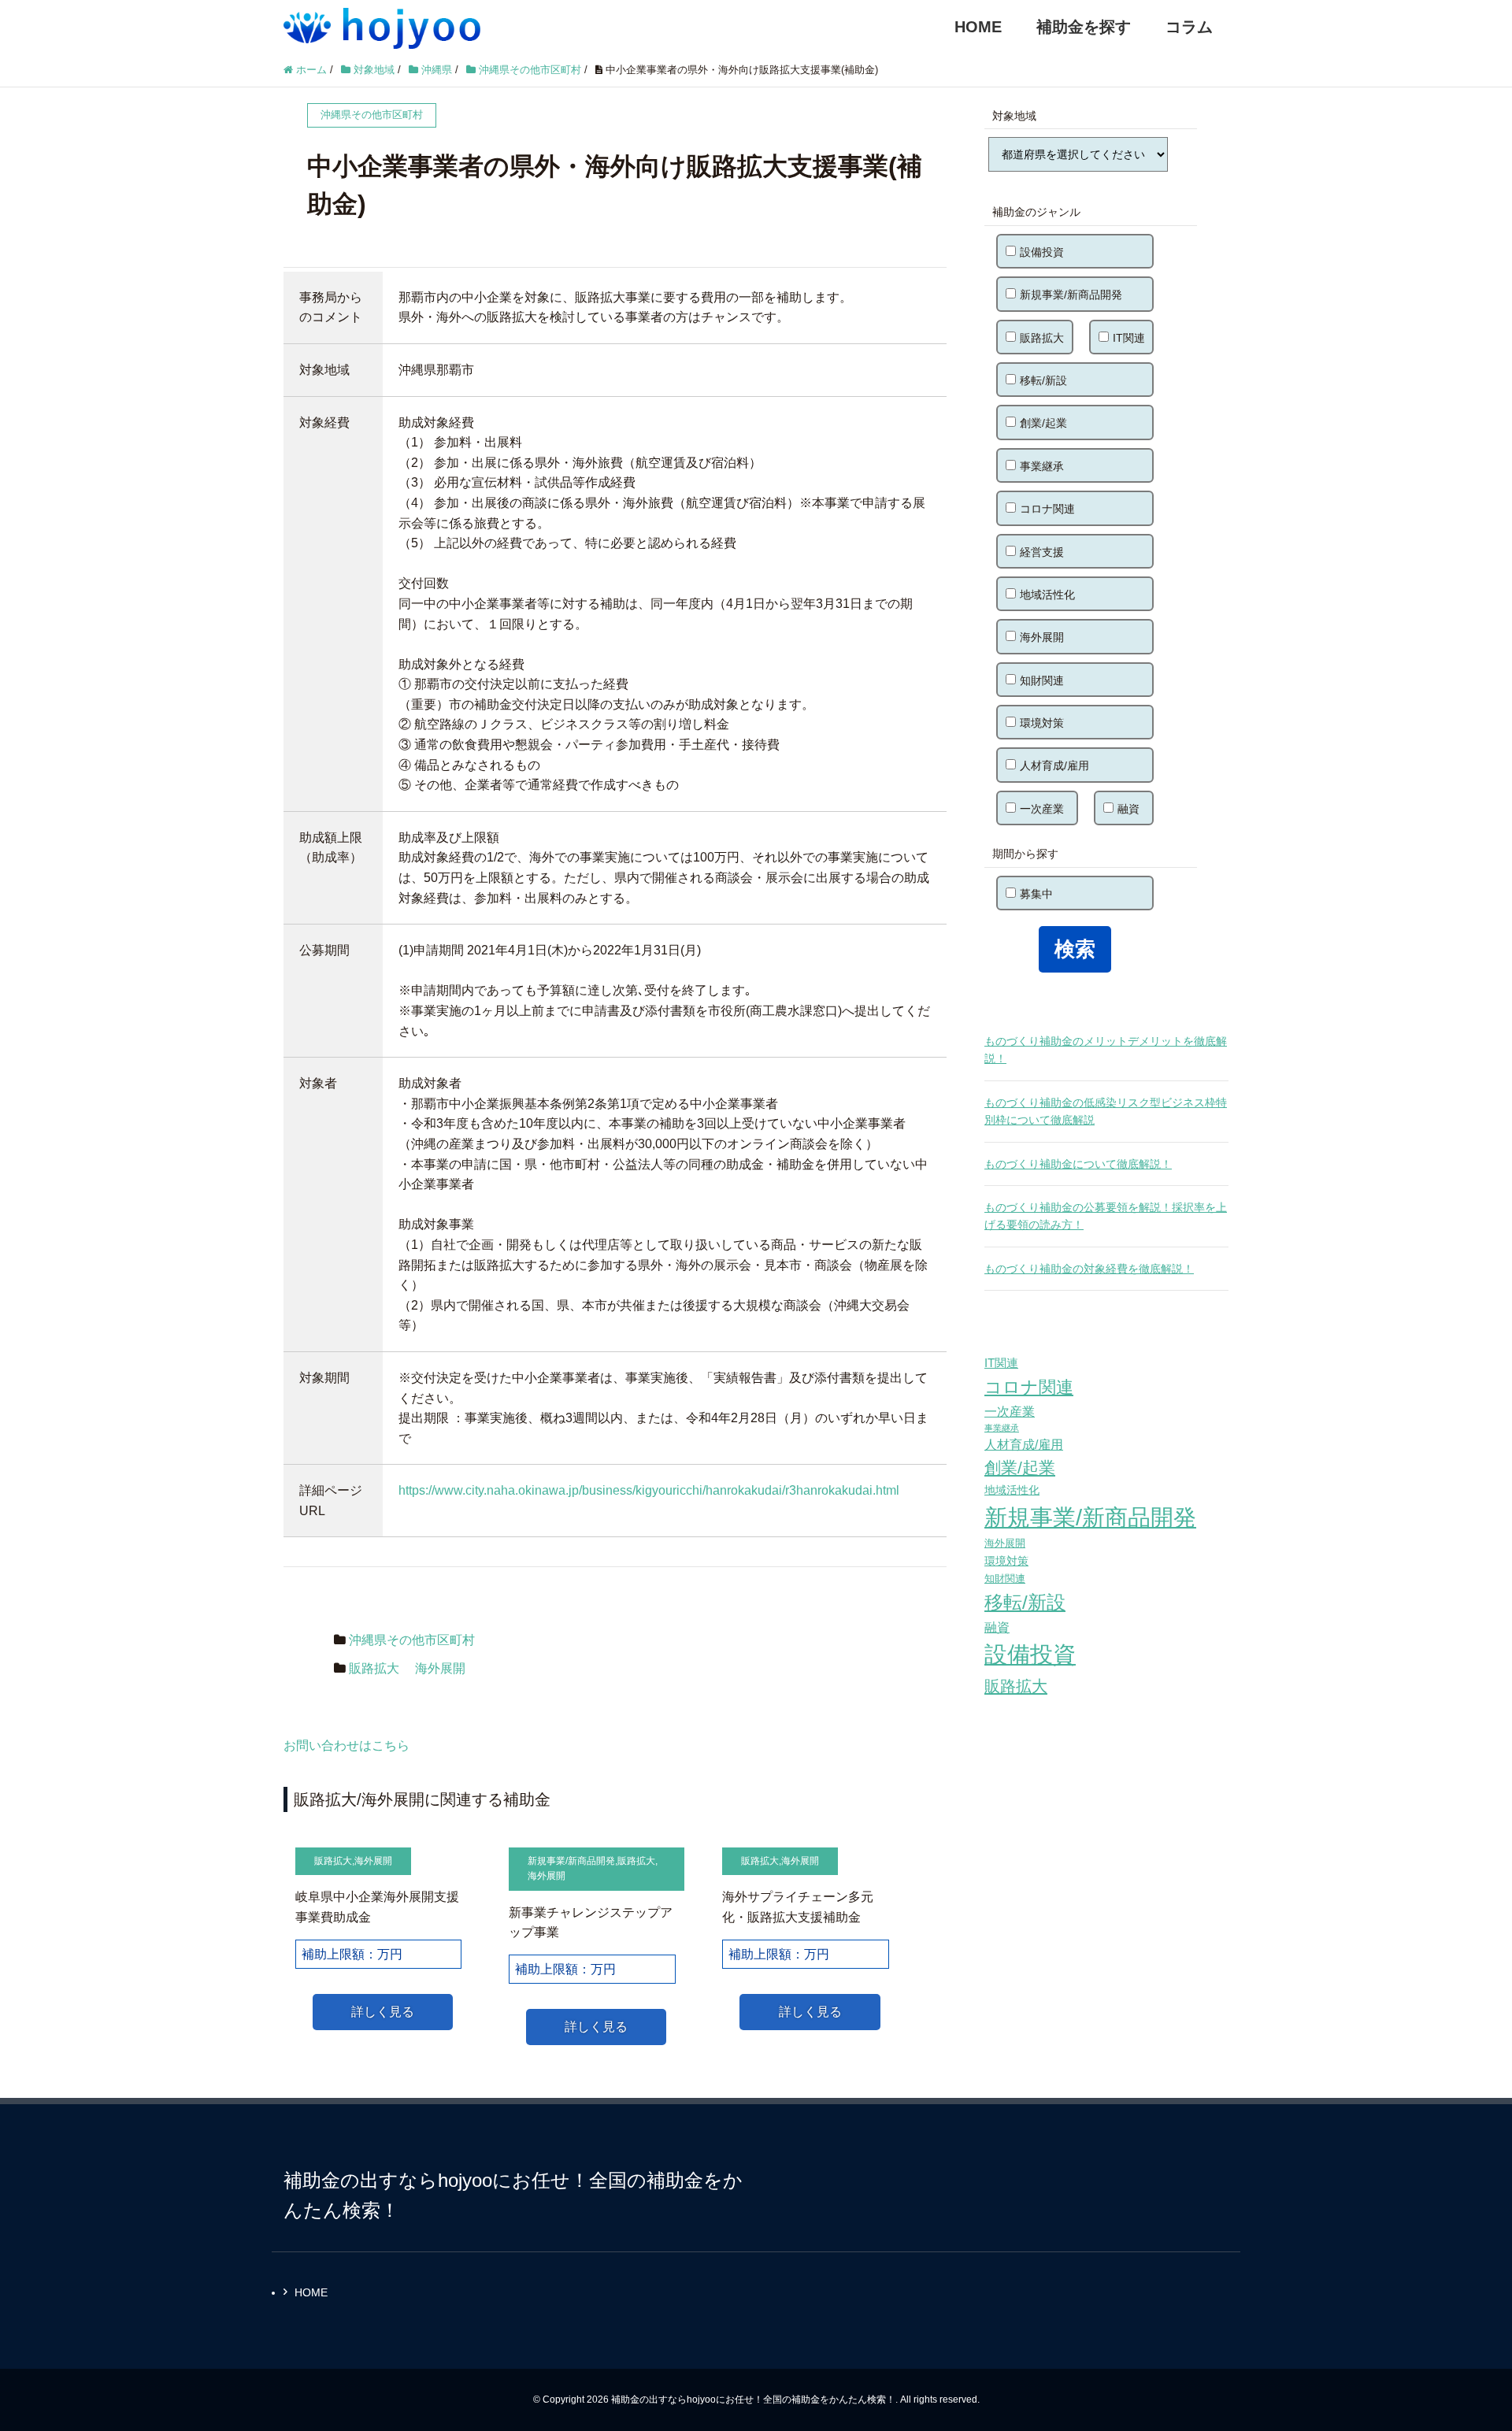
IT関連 (1129, 338)
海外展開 (440, 1668)
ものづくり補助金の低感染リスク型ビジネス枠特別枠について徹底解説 (1106, 1111)
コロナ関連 (1047, 509)
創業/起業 (1043, 423)
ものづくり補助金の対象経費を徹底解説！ (1089, 1269)
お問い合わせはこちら (346, 1745)
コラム (1189, 27)
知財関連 (1042, 680)
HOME (978, 27)
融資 (1128, 809)
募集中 (1036, 894)
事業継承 (1042, 466)
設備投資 (1042, 252)
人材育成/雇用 (1054, 765)
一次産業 (1042, 809)
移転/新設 (1043, 380)
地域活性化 (1047, 595)
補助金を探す (1084, 27)
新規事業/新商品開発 (571, 1861)
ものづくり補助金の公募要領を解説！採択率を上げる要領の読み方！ (1106, 1216)
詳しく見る (383, 2012)
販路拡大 (374, 1668)
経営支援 (1042, 552)
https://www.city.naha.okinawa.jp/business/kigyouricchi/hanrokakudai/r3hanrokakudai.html (649, 1490)
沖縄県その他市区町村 (412, 1640)
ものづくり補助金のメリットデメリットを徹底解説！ (1106, 1050)
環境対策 (1042, 723)
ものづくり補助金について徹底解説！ (1078, 1164)
